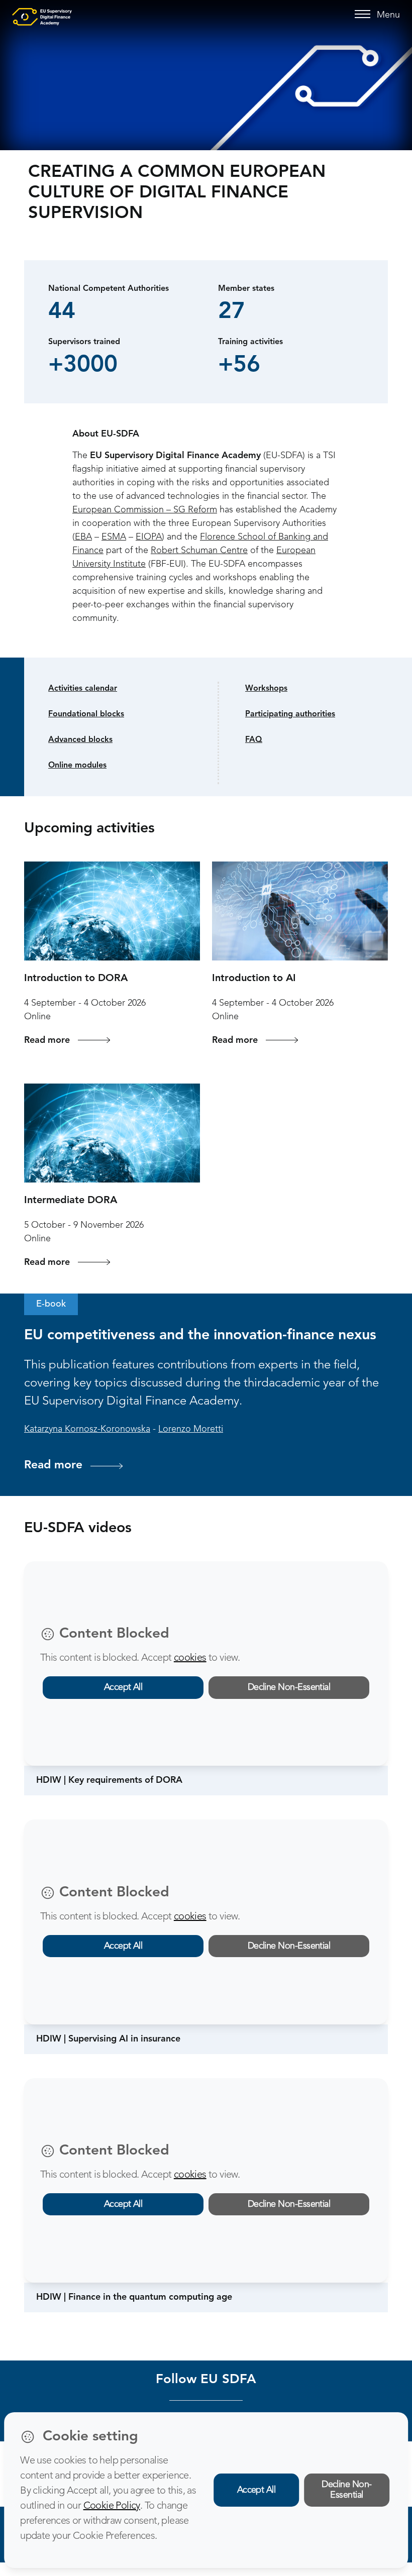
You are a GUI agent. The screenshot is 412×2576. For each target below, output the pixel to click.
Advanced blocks (80, 740)
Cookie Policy (112, 2506)
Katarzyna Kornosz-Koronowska (87, 1429)
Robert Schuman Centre (199, 551)
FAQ (254, 740)
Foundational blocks (86, 714)
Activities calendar (83, 689)
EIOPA (149, 537)
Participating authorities (290, 714)
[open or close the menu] (364, 15)
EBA (83, 537)
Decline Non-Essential (289, 1687)
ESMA (114, 537)
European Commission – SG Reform (145, 510)
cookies (190, 1658)
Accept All (123, 1687)
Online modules (77, 766)
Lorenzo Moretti (191, 1429)
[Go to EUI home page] (42, 17)
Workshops (266, 689)
